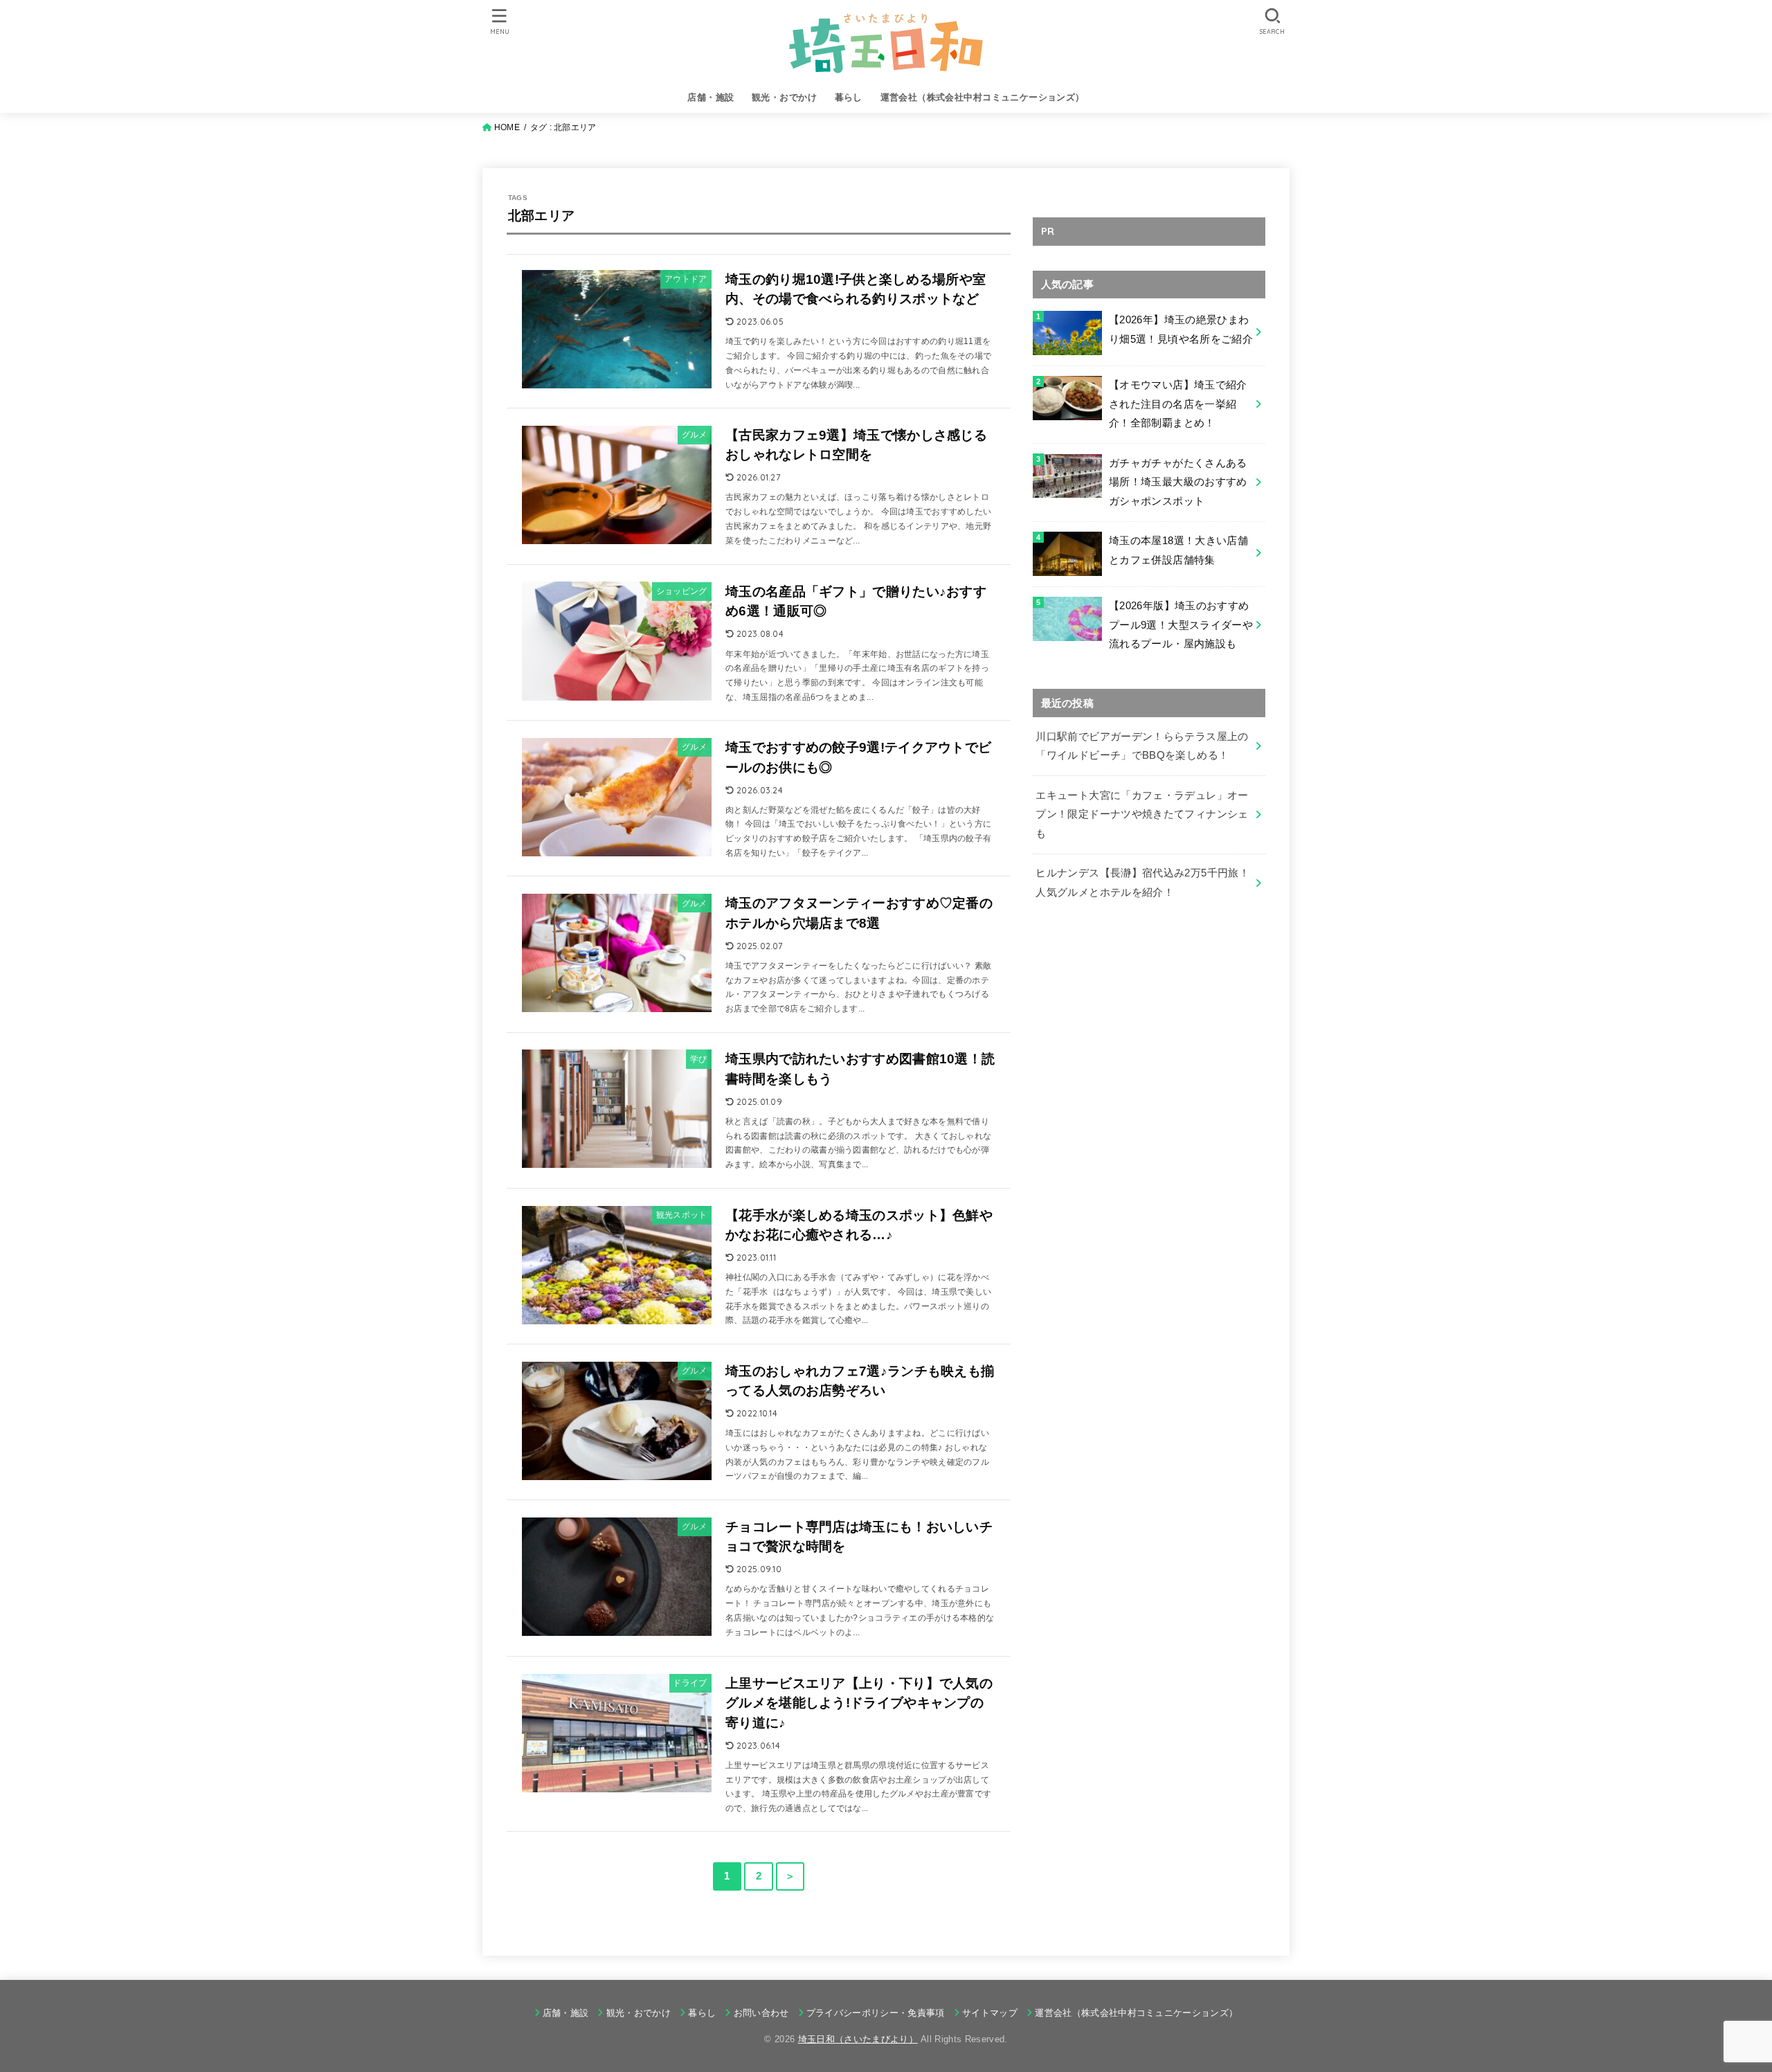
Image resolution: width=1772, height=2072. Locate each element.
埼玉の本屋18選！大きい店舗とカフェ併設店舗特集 (1178, 550)
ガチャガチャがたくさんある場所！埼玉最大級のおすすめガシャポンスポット (1178, 482)
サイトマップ (990, 2013)
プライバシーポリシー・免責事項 (876, 2013)
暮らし (849, 97)
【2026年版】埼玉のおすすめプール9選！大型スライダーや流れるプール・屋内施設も (1181, 625)
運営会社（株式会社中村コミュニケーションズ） (983, 97)
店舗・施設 (711, 97)
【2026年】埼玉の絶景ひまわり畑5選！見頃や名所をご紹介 (1181, 330)
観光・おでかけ (784, 97)
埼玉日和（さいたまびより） (858, 2039)
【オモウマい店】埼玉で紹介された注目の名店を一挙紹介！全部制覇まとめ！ (1178, 404)
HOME (507, 127)
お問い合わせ (761, 2013)
